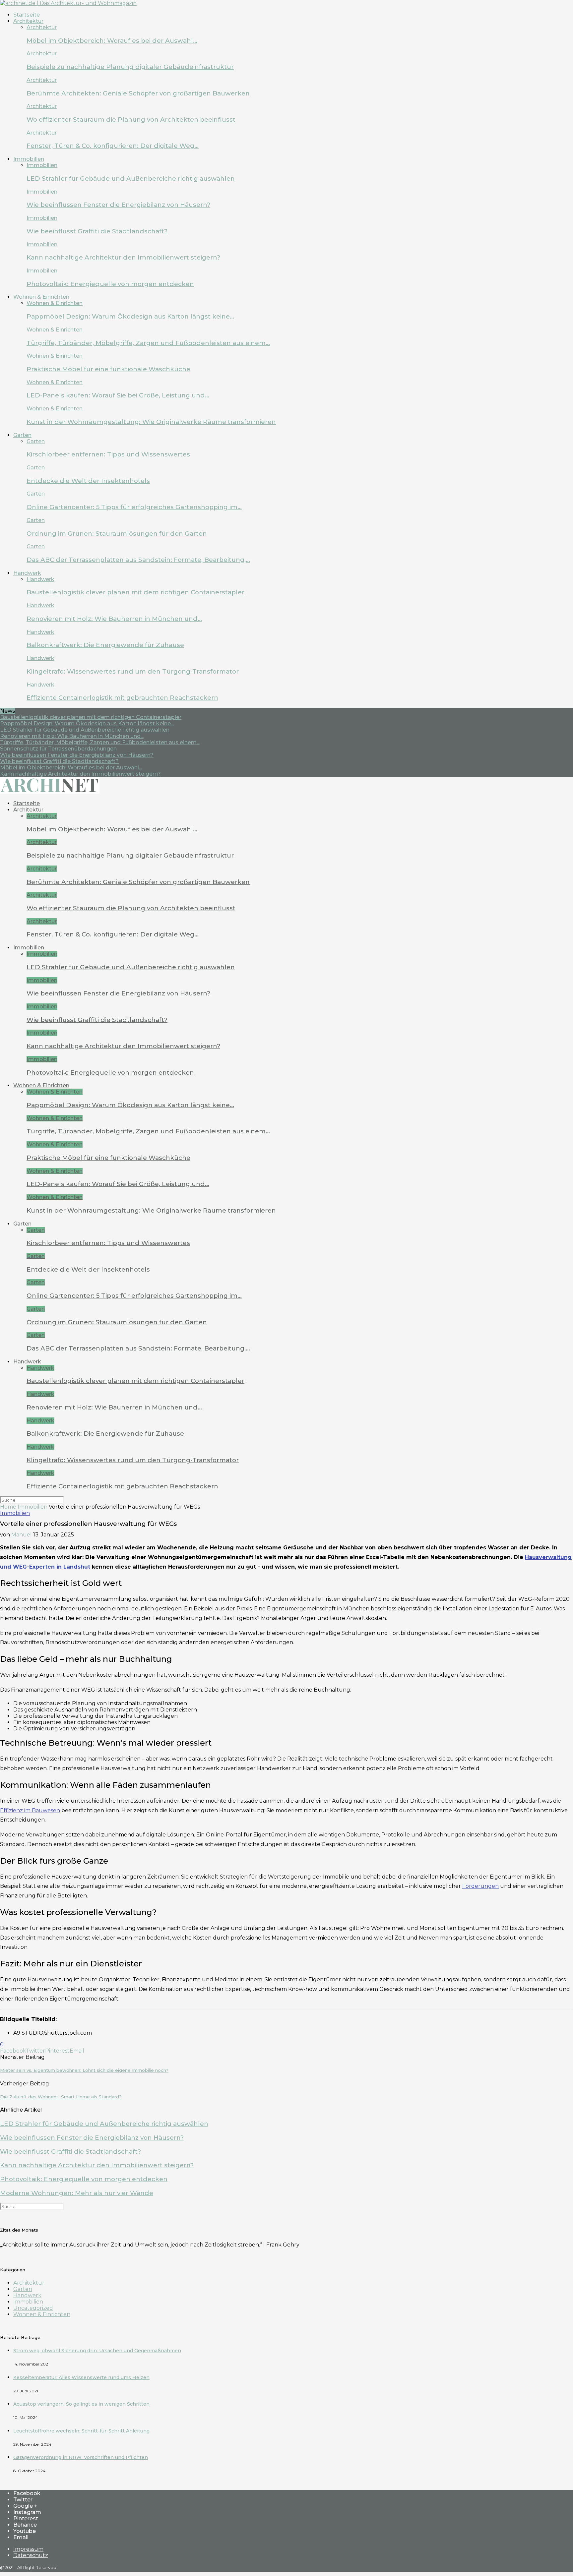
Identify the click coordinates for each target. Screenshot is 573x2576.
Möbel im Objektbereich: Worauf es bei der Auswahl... (71, 768)
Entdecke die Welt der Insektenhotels (88, 481)
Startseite (27, 15)
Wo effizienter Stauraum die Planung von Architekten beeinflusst (131, 120)
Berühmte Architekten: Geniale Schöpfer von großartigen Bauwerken (138, 93)
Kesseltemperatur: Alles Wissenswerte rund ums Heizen (81, 2377)
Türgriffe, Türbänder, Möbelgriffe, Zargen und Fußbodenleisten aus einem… (148, 343)
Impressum (28, 2549)
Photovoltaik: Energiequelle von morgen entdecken (110, 284)
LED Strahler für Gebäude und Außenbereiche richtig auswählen (131, 179)
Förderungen (480, 1886)
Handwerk (27, 573)
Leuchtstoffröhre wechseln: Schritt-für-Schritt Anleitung (81, 2431)
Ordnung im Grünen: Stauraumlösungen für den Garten (117, 534)
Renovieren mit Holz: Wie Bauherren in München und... (72, 736)
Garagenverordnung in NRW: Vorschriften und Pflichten (81, 2457)
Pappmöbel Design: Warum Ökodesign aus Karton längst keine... (87, 723)
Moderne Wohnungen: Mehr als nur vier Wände (77, 2193)
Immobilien (29, 159)
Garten (22, 435)
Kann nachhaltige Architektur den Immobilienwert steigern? (123, 257)
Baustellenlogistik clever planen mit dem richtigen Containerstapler (135, 592)
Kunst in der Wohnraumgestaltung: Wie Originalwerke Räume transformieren (151, 422)
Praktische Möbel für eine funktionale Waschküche (108, 369)
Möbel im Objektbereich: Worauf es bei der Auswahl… (112, 41)
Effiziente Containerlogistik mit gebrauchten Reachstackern (122, 698)
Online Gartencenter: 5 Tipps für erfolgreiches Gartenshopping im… (134, 507)
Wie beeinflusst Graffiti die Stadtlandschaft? (97, 231)
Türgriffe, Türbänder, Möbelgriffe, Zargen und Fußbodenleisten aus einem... (100, 742)
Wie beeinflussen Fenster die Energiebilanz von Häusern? (118, 205)
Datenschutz (31, 2555)
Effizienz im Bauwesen (30, 1810)
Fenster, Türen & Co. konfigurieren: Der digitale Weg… (113, 146)
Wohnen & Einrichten (41, 297)
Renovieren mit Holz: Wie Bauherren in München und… (114, 619)
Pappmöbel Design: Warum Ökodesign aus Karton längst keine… (130, 316)
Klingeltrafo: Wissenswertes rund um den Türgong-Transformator (133, 671)
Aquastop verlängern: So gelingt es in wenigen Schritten (81, 2404)
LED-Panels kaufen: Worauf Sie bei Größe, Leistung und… (118, 395)
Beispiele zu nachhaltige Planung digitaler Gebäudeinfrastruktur (130, 67)
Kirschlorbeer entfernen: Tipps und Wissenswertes (108, 454)
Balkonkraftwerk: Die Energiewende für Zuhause (105, 645)
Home (8, 1507)
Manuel (22, 1535)
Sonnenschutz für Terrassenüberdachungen (58, 749)
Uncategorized (33, 2308)
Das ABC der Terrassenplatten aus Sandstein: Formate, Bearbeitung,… (138, 560)
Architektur (28, 21)
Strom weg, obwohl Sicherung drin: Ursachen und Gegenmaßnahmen (97, 2351)
